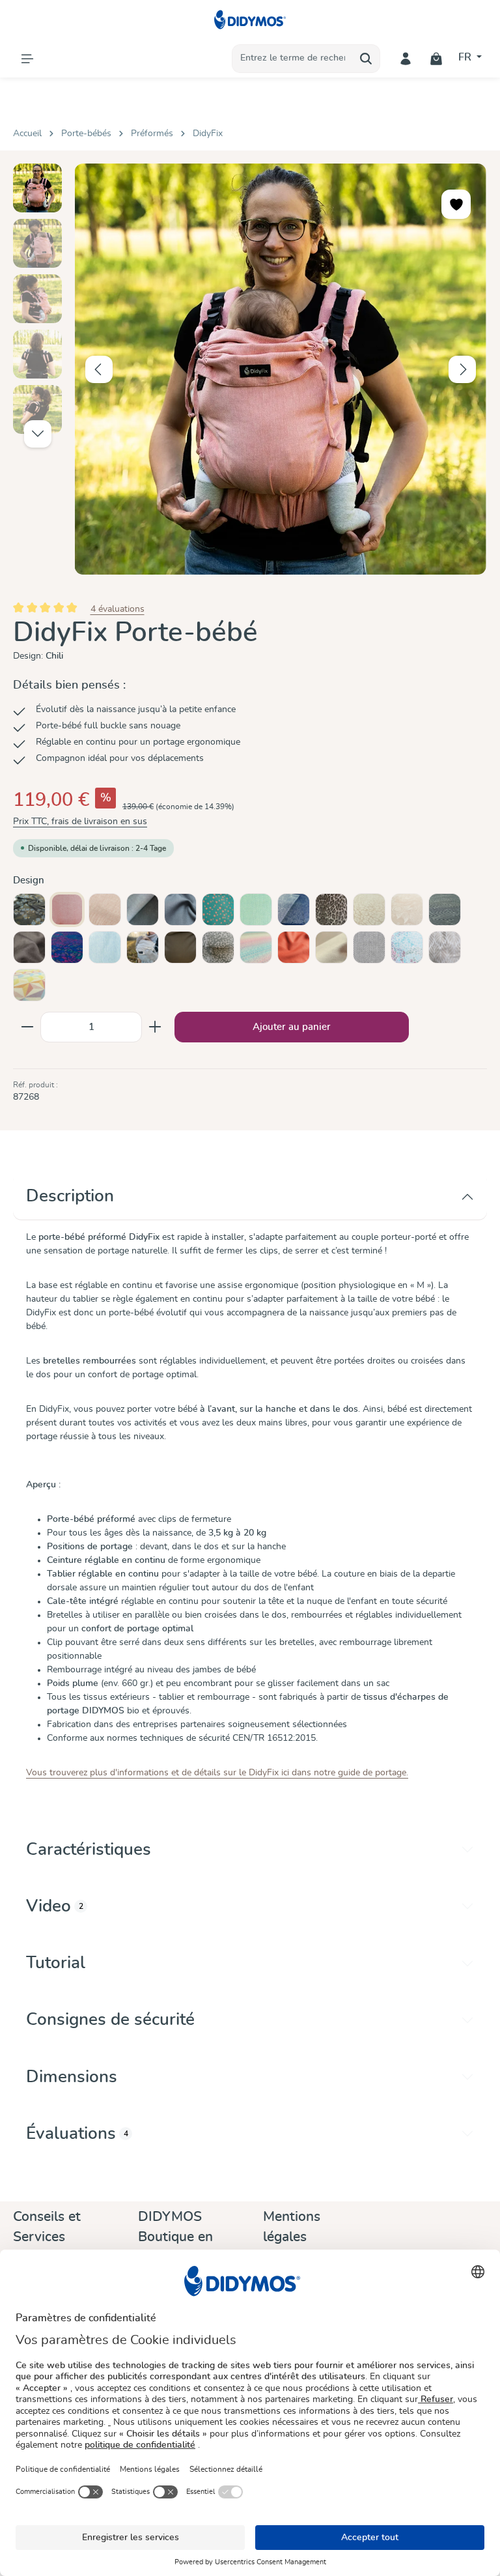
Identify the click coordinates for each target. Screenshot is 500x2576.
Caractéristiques (89, 1850)
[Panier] (437, 58)
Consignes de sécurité (110, 2020)
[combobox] (292, 59)
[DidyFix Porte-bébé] (280, 369)
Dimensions (72, 2077)
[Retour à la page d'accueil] (250, 20)
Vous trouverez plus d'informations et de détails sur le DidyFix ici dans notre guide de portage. (217, 1773)
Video (55, 1906)
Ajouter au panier (292, 1027)
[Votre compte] (406, 58)
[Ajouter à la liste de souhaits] (456, 204)
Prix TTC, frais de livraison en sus (80, 822)
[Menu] (27, 58)
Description (70, 1196)
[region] (250, 369)
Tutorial (56, 1963)
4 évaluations (118, 609)
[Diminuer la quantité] (27, 1027)
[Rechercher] (366, 59)
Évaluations (77, 2134)
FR (466, 57)
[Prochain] (462, 369)
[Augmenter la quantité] (155, 1027)
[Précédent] (99, 369)
